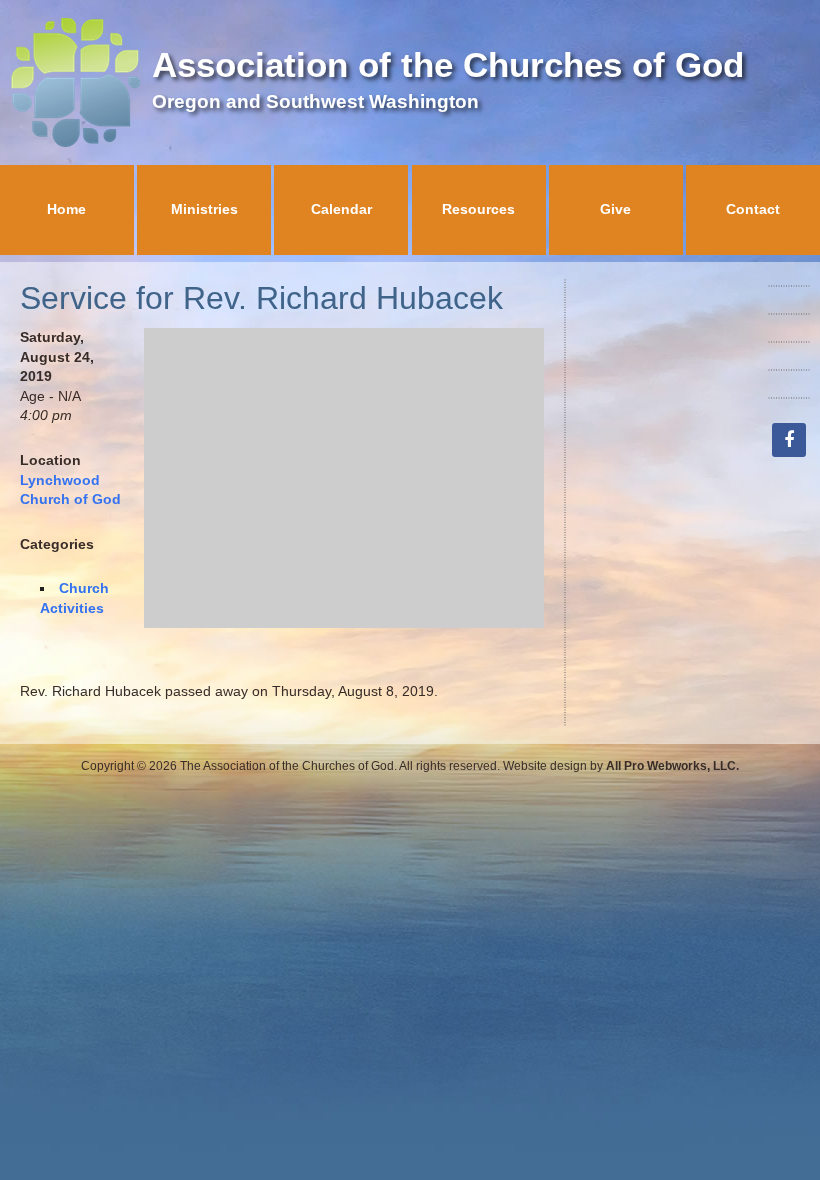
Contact (753, 209)
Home (66, 209)
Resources (478, 209)
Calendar (341, 209)
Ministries (204, 209)
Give (615, 209)
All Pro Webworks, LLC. (672, 766)
